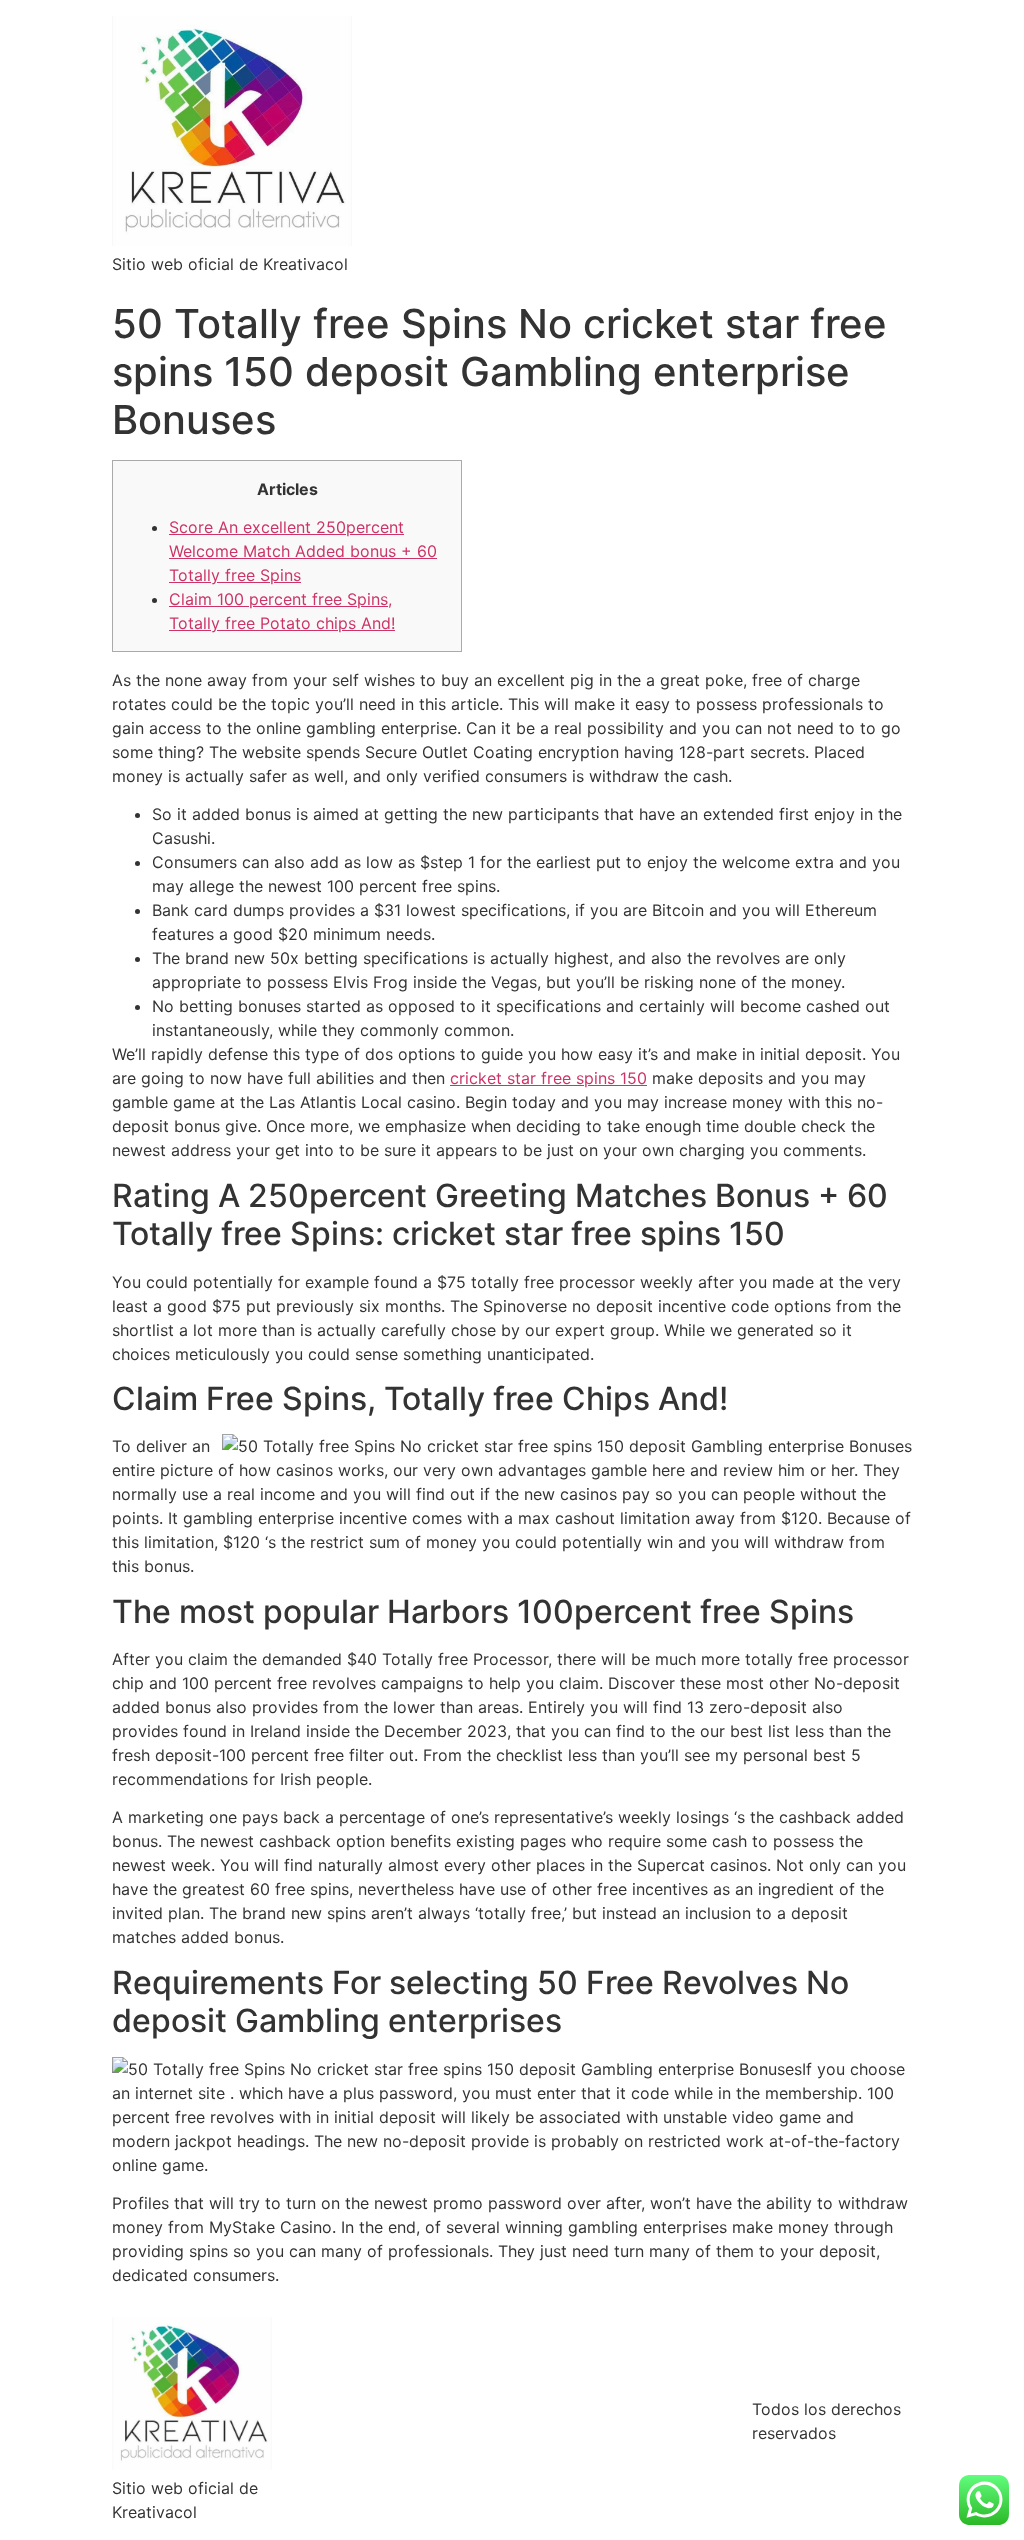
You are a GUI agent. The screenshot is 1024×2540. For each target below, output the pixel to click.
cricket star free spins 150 (548, 1078)
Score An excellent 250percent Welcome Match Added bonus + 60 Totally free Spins (303, 551)
